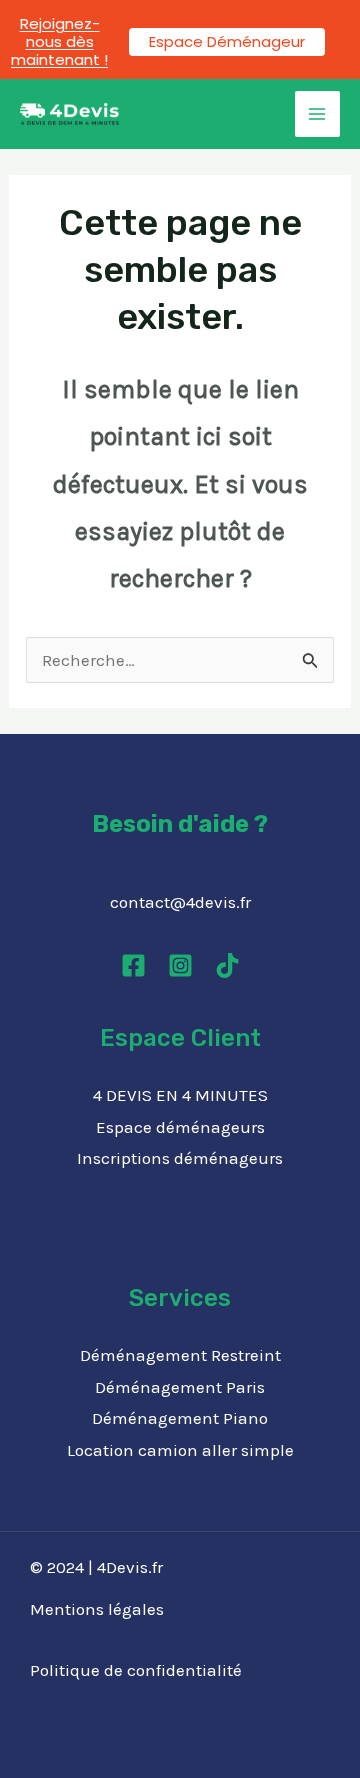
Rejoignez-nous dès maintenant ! (59, 41)
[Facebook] (133, 965)
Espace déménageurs (180, 1127)
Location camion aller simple (180, 1450)
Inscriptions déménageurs (180, 1158)
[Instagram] (180, 965)
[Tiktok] (227, 965)
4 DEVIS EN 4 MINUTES (180, 1095)
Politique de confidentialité (136, 1670)
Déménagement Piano (180, 1418)
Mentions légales (97, 1609)
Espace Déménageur (227, 41)
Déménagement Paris (180, 1387)
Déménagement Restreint (180, 1355)
